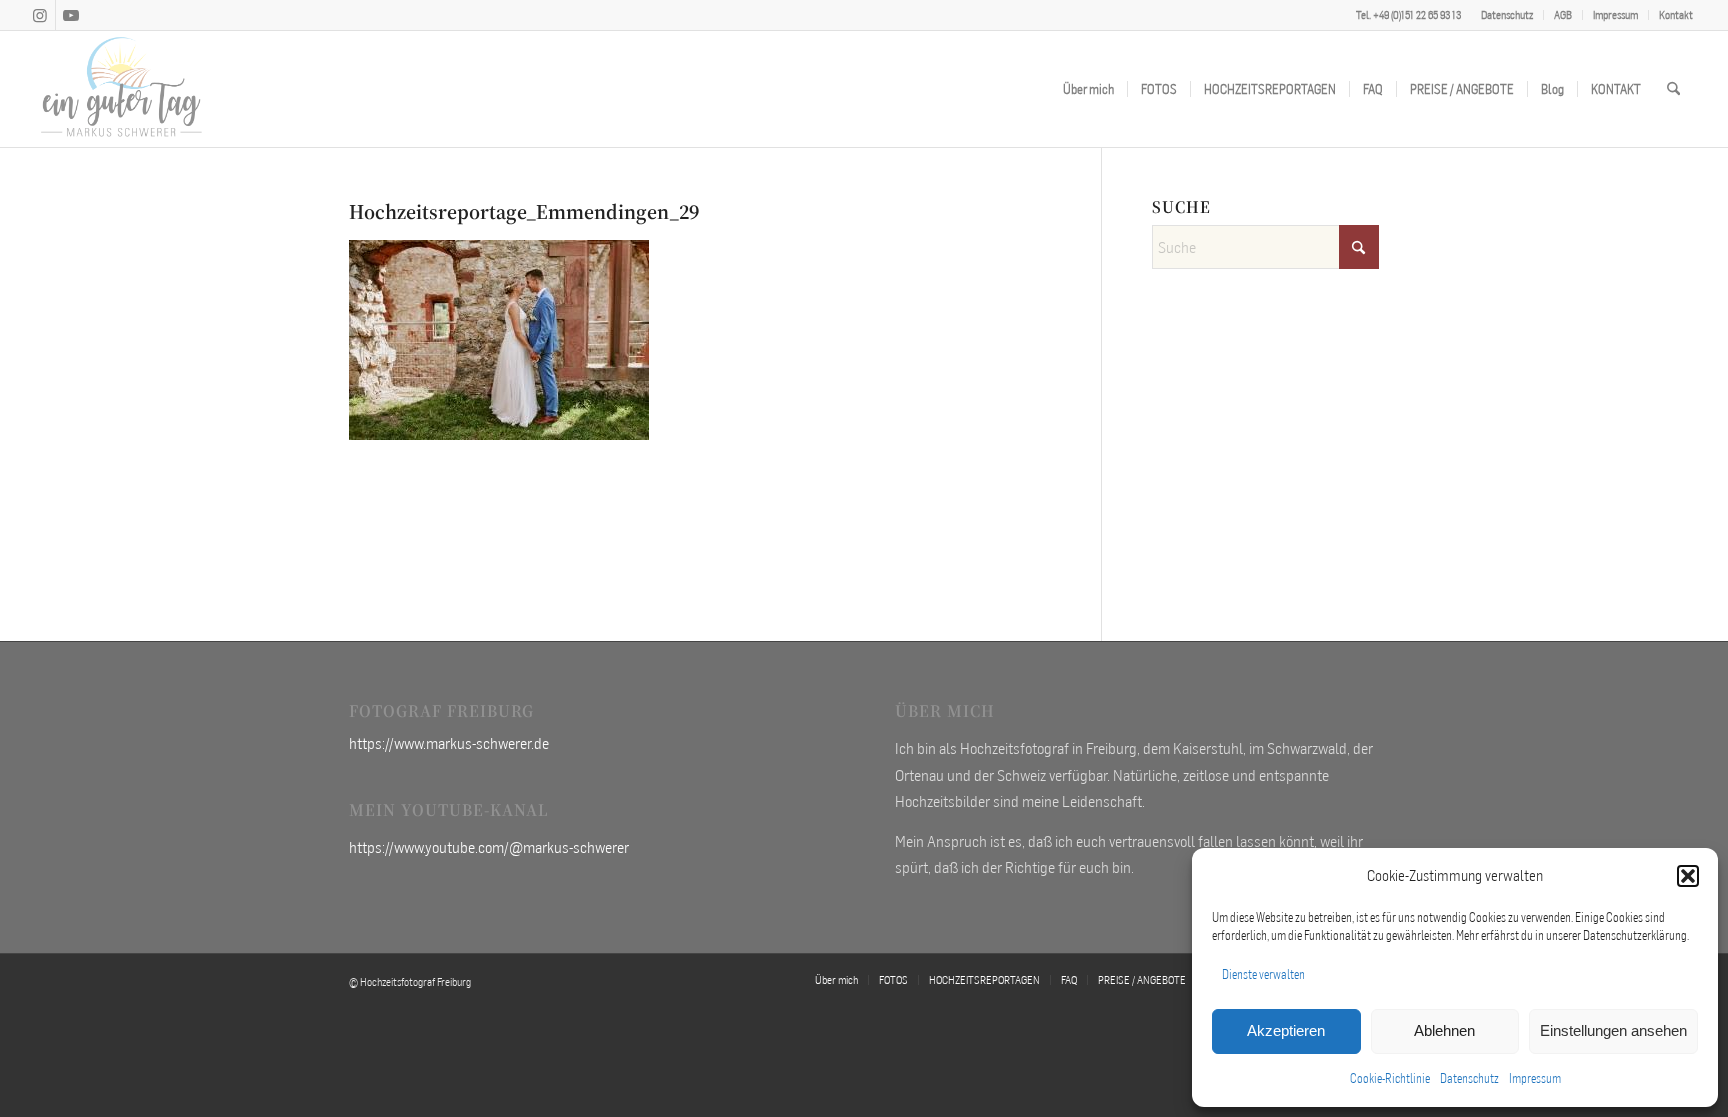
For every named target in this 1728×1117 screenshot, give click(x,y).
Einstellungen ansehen (1613, 1030)
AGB (1563, 15)
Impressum (1535, 1078)
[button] (1688, 876)
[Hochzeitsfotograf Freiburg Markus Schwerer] (122, 89)
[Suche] (1673, 89)
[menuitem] (1507, 15)
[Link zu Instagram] (40, 15)
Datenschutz (1469, 1078)
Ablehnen (1444, 1030)
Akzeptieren (1286, 1030)
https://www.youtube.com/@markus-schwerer (489, 847)
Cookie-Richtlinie (1390, 1078)
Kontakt (1676, 15)
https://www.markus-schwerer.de (449, 743)
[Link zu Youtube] (71, 15)
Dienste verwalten (1263, 974)
